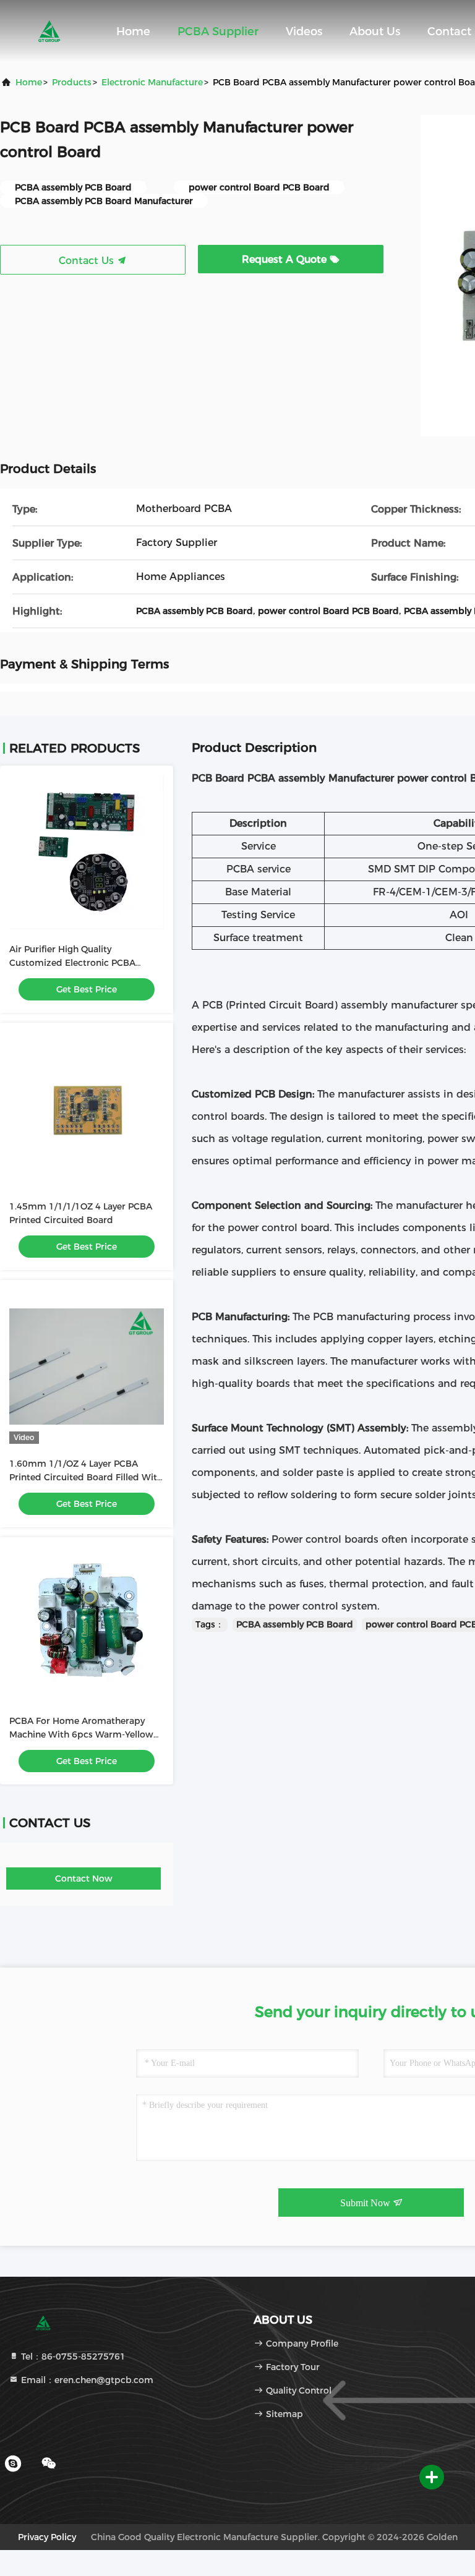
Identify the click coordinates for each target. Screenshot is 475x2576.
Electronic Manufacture (152, 82)
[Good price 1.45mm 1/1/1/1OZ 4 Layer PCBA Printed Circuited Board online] (87, 1109)
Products (72, 82)
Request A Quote (286, 259)
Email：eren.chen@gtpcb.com (86, 2380)
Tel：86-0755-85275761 (72, 2356)
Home (133, 32)
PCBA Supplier (218, 32)
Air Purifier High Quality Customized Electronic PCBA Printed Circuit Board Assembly (78, 963)
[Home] (49, 31)
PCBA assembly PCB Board (295, 1624)
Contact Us (88, 261)
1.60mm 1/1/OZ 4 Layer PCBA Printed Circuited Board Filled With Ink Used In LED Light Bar (86, 1477)
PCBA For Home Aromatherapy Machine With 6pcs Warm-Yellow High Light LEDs (81, 1734)
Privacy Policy (47, 2537)
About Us (375, 32)
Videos (304, 32)
